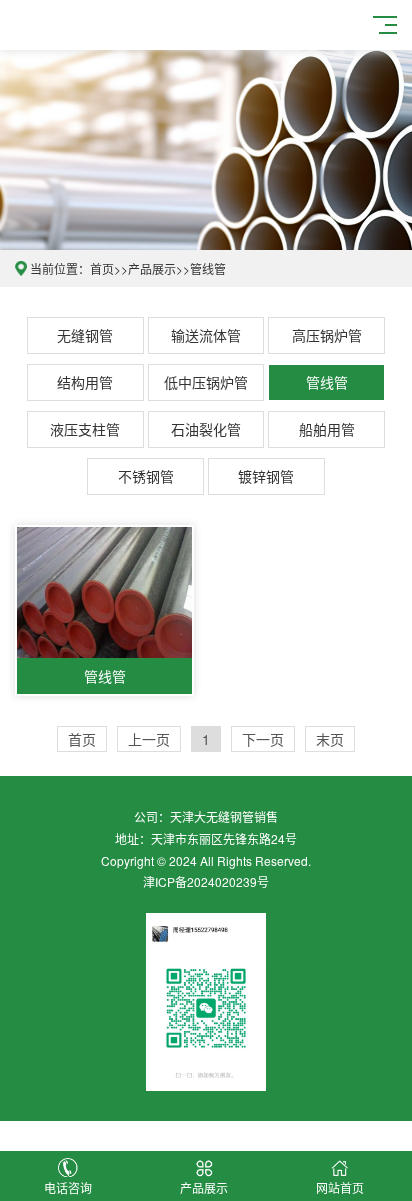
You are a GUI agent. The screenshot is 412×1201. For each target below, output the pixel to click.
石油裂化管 (206, 429)
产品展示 (152, 268)
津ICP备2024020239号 (206, 881)
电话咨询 (68, 1187)
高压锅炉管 (327, 335)
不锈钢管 (146, 476)
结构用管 (85, 382)
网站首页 (340, 1187)
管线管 (208, 268)
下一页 (263, 739)
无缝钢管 (85, 335)
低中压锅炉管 (206, 382)
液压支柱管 (85, 429)
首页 (102, 268)
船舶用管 (327, 429)
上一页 (149, 739)
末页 (330, 739)
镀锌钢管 (266, 476)
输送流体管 (206, 335)
